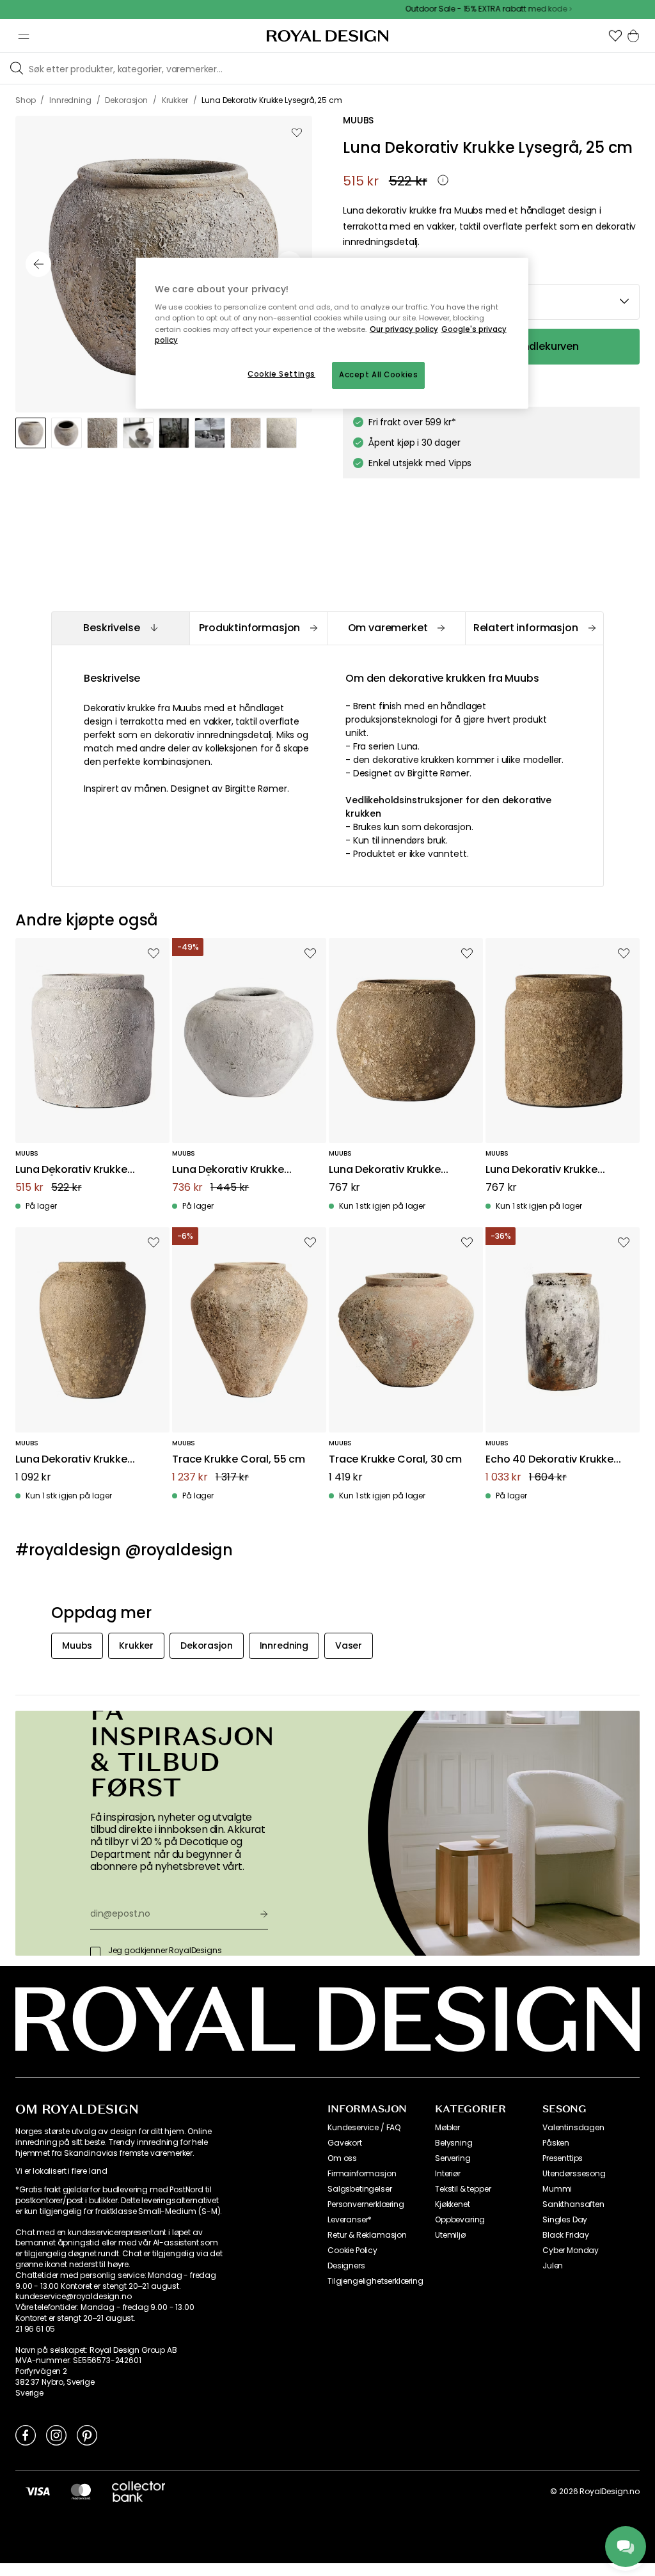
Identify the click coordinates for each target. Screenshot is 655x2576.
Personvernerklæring (366, 2204)
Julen (553, 2266)
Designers (346, 2266)
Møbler (447, 2128)
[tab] (120, 628)
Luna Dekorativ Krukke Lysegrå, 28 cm (71, 1170)
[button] (615, 36)
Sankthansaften (573, 2204)
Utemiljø (450, 2235)
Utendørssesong (574, 2174)
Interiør (448, 2174)
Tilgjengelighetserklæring (375, 2281)
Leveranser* (350, 2220)
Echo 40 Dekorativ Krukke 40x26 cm (549, 1460)
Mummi (557, 2189)
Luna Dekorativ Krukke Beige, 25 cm (385, 1170)
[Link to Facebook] (26, 2435)
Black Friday (566, 2235)
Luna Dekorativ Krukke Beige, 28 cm (541, 1170)
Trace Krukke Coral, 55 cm (239, 1460)
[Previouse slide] (38, 264)
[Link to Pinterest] (87, 2435)
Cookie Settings (281, 374)
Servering (453, 2158)
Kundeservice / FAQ (364, 2128)
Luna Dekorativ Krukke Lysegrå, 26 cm (228, 1170)
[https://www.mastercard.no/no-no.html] (81, 2491)
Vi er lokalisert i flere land (61, 2171)
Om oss (342, 2158)
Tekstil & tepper (463, 2189)
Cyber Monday (571, 2250)
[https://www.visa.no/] (38, 2491)
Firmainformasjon (362, 2174)
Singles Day (565, 2220)
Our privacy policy (404, 329)
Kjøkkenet (453, 2204)
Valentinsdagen (573, 2128)
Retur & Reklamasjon (367, 2235)
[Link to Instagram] (56, 2435)
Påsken (556, 2143)
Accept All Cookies (378, 375)
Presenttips (563, 2158)
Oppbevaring (460, 2220)
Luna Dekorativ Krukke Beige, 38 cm (71, 1460)
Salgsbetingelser (359, 2189)
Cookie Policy (352, 2250)
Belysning (454, 2143)
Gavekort (345, 2143)
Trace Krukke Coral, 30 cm (395, 1460)
